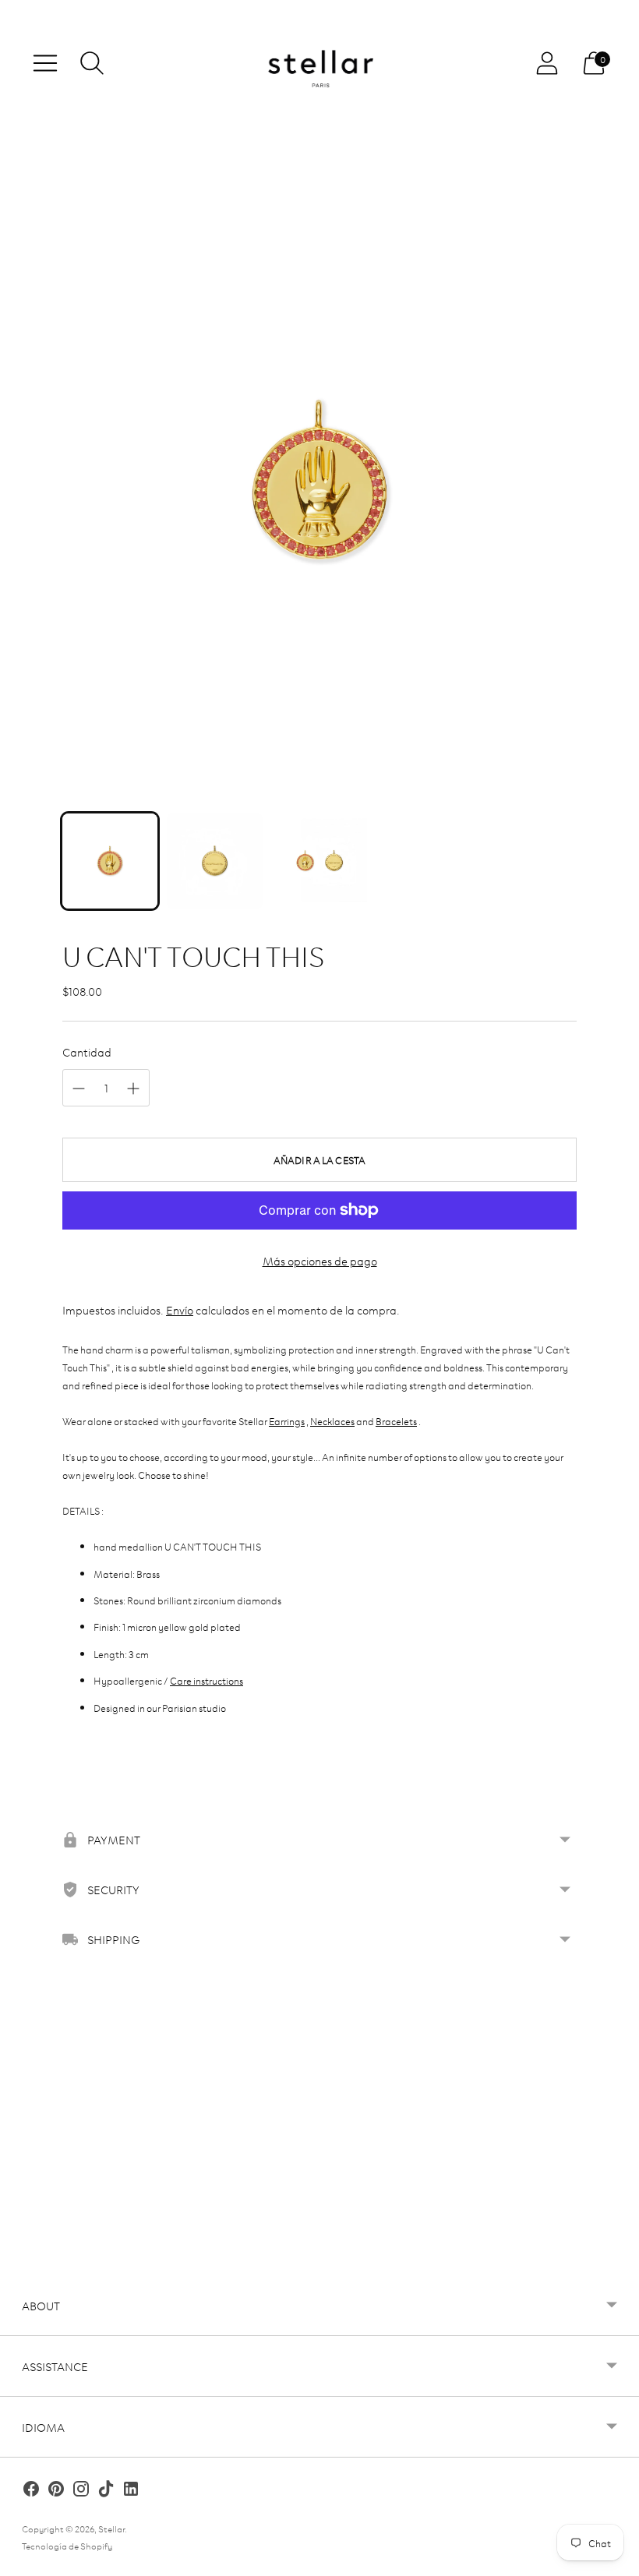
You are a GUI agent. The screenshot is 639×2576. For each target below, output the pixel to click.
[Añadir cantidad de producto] (133, 1089)
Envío (180, 1309)
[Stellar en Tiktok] (106, 2491)
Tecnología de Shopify (67, 2545)
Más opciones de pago (320, 1260)
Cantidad (87, 1052)
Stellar (111, 2528)
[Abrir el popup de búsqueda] (92, 63)
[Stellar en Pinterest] (56, 2491)
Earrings (287, 1420)
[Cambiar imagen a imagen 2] (214, 861)
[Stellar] (319, 64)
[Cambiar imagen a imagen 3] (319, 861)
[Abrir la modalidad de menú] (45, 63)
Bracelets (396, 1420)
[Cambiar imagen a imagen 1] (110, 861)
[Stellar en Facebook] (31, 2491)
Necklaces (332, 1420)
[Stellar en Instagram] (81, 2491)
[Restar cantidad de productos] (79, 1089)
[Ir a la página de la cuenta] (547, 63)
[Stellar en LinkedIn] (131, 2491)
